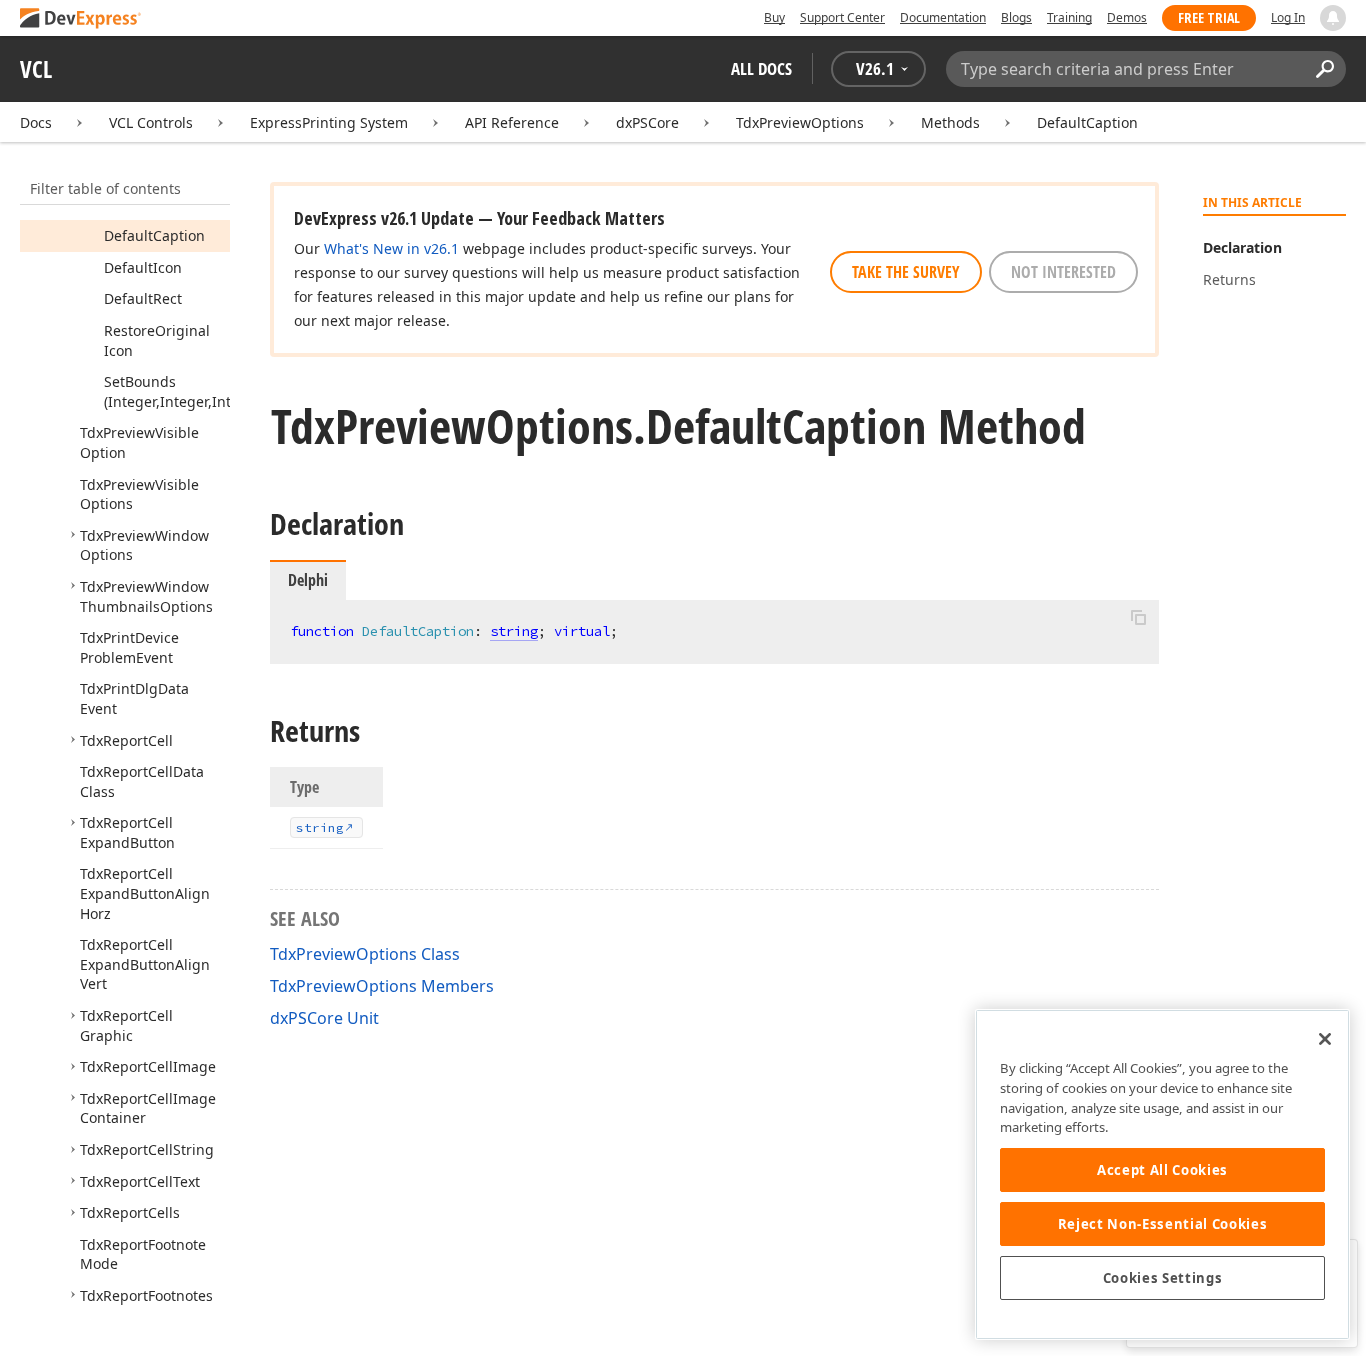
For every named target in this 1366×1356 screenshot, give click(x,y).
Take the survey (906, 272)
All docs (761, 68)
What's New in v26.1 (391, 248)
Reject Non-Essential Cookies (1162, 1224)
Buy (774, 17)
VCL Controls (151, 122)
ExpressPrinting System (329, 122)
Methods (950, 122)
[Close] (1325, 1039)
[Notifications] (1333, 18)
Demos (1127, 17)
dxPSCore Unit (324, 1018)
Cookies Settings (1163, 1278)
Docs (36, 122)
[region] (1162, 1174)
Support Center (842, 17)
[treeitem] (154, 235)
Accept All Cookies (1162, 1170)
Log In (1288, 17)
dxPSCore (647, 122)
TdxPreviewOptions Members (382, 986)
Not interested (1063, 272)
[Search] (1324, 69)
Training (1069, 17)
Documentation (943, 17)
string (514, 631)
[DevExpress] (81, 19)
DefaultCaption (1087, 122)
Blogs (1016, 17)
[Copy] (1138, 617)
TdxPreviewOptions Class (365, 954)
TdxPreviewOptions (800, 122)
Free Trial (1209, 17)
